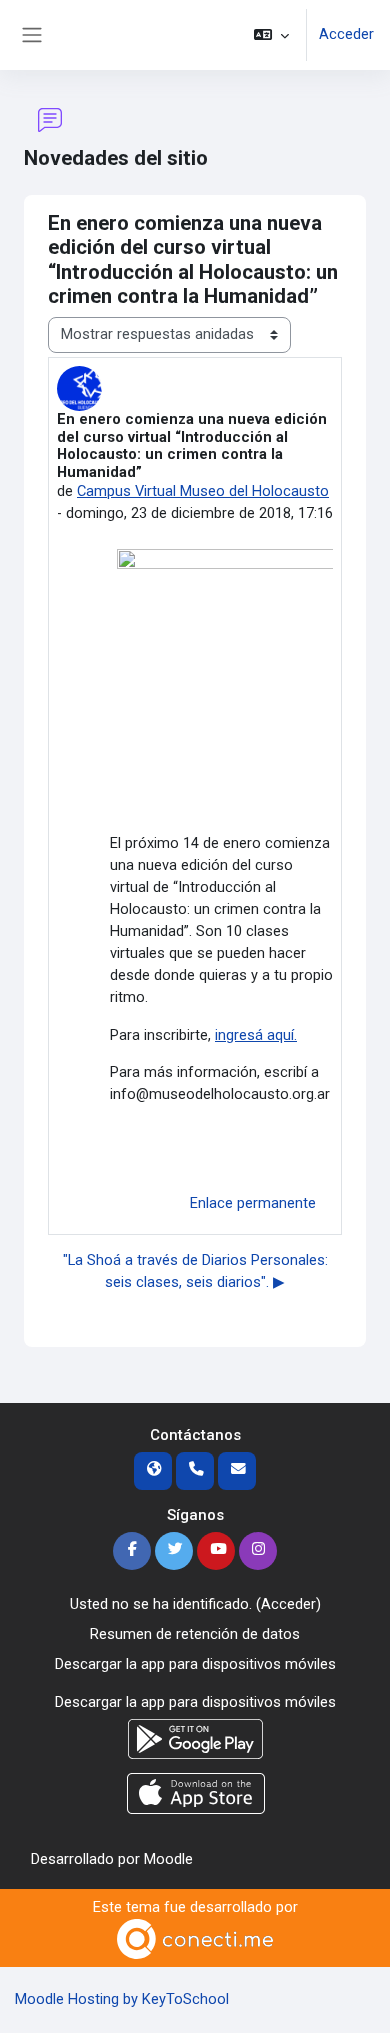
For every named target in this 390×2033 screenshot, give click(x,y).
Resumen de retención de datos (195, 1634)
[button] (271, 35)
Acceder (346, 34)
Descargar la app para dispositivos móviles (195, 1664)
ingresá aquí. (256, 1035)
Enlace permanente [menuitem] (253, 1203)
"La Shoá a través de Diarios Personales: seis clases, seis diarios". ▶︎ (195, 1271)
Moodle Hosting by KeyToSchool (122, 1999)
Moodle (168, 1859)
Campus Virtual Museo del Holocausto (203, 491)
